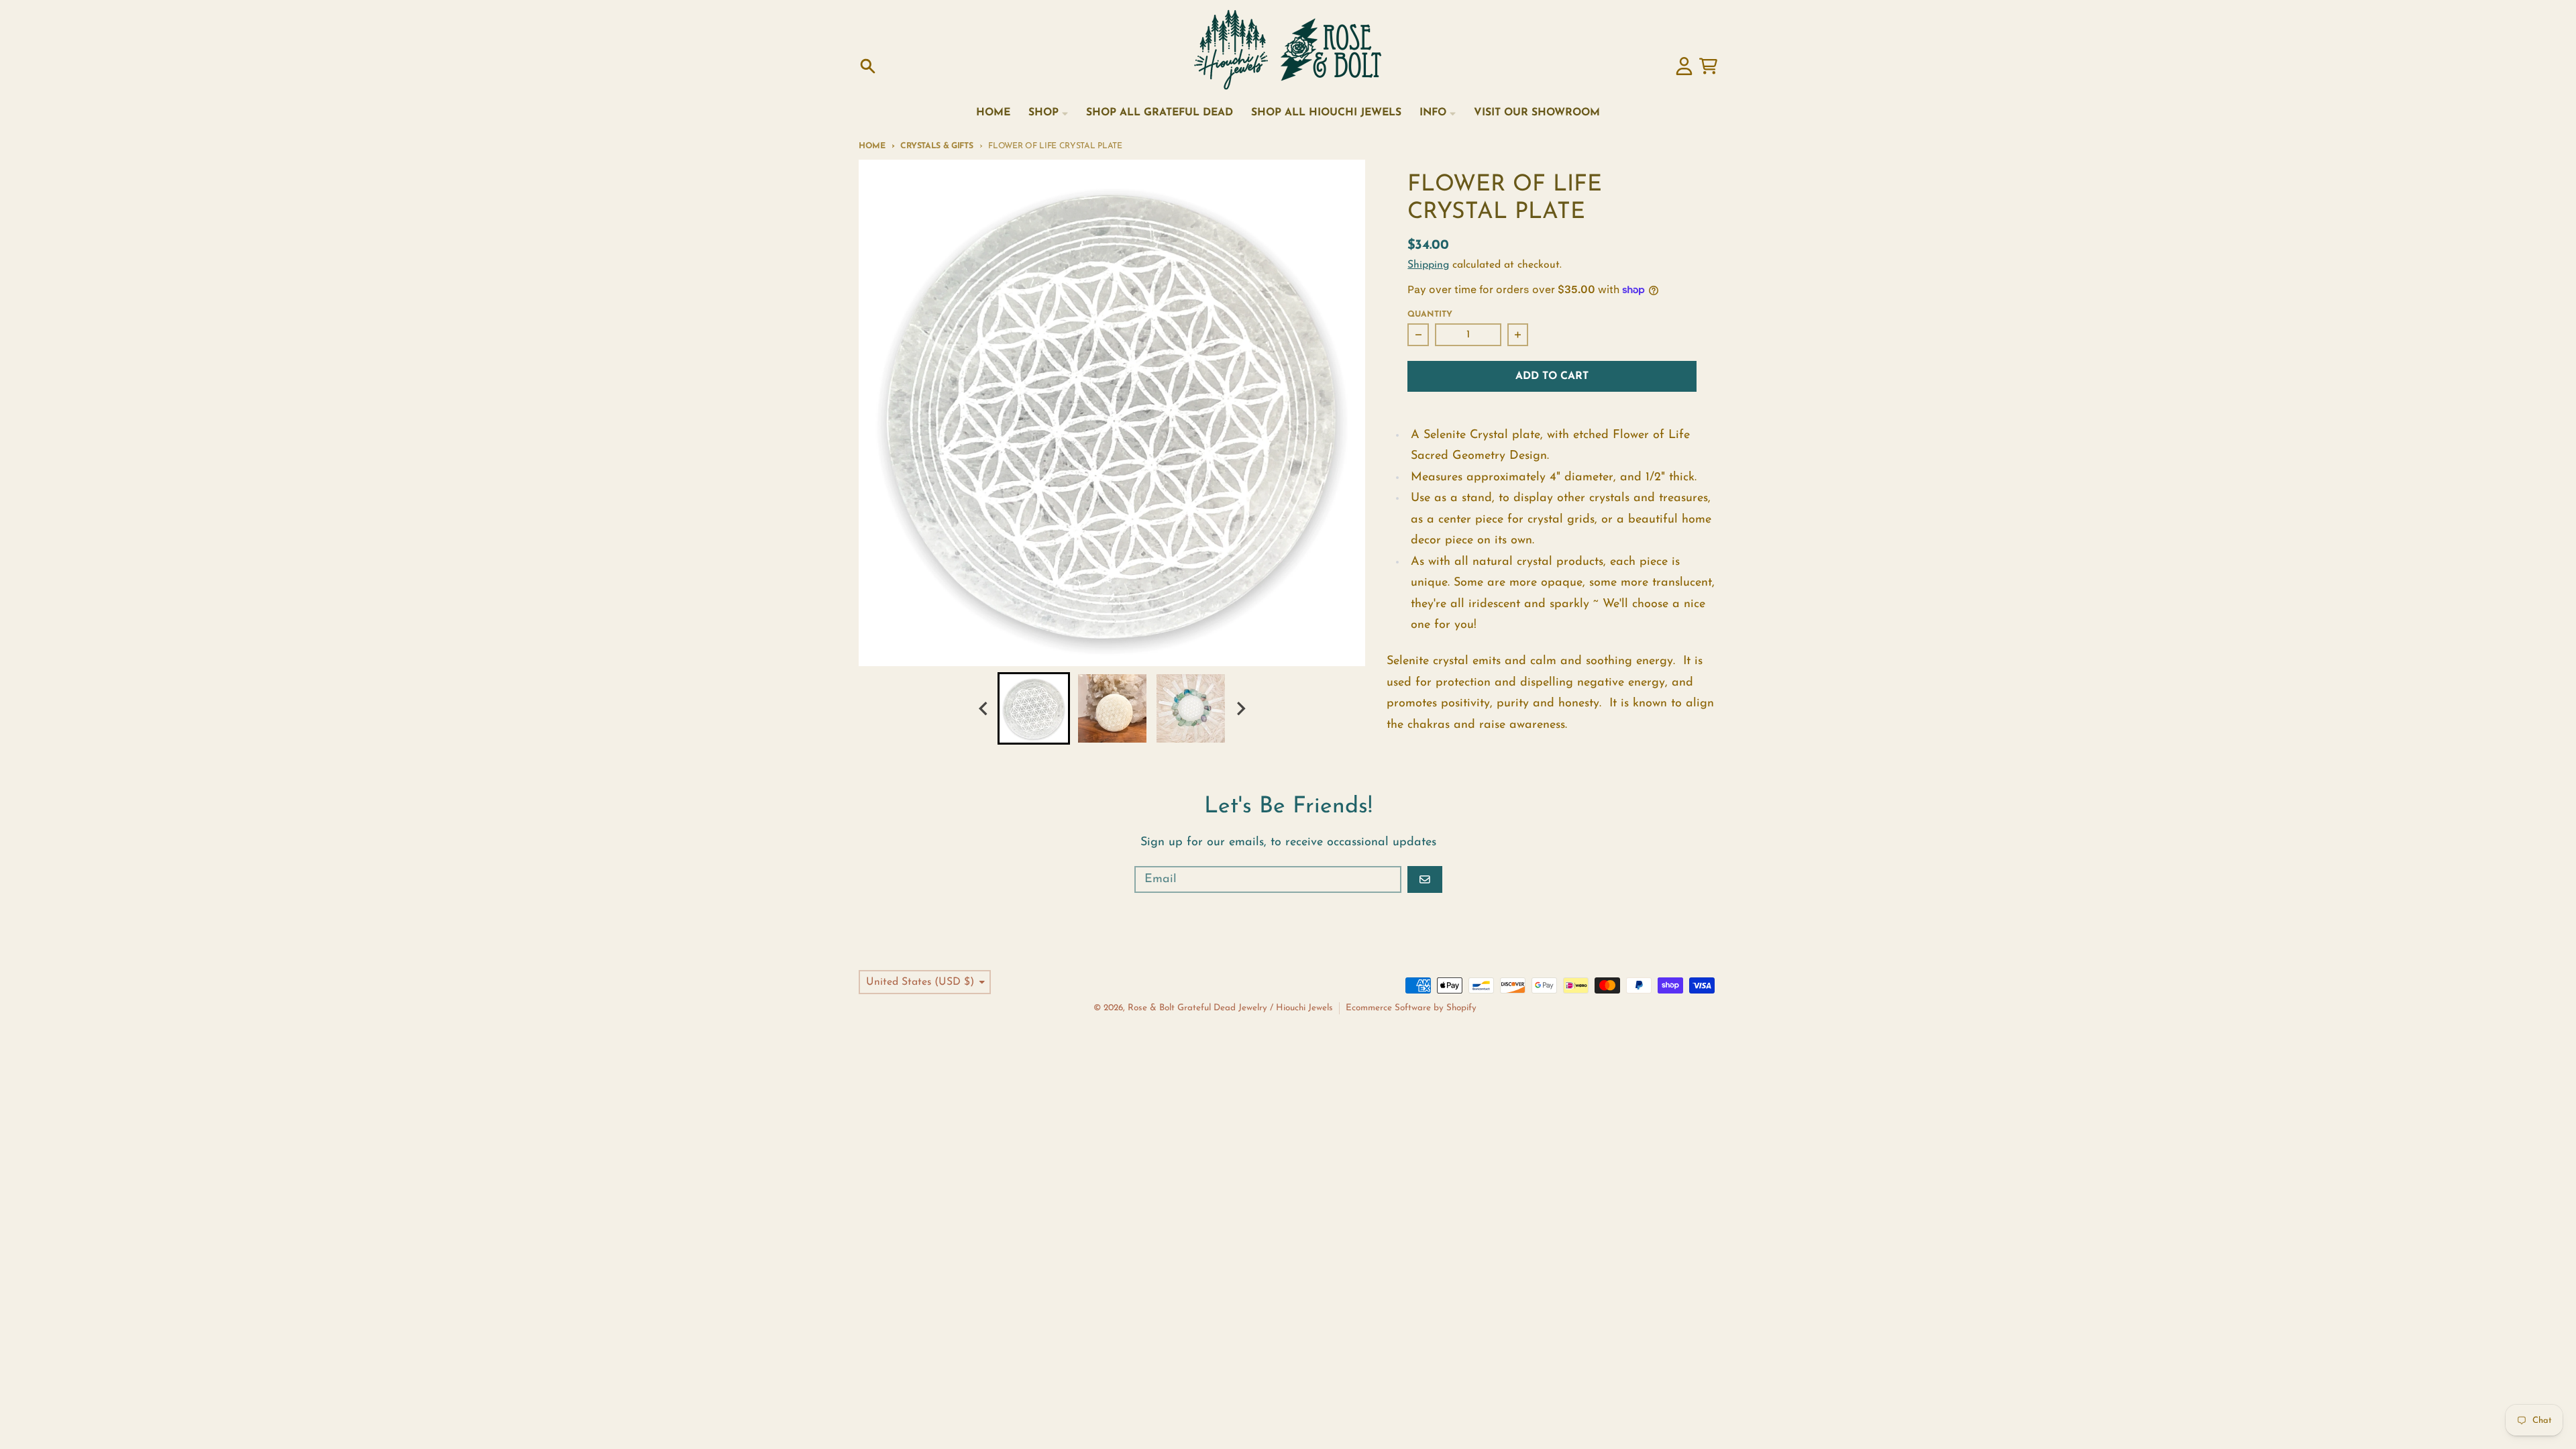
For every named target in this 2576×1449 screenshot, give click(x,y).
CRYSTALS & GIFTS (936, 146)
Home (872, 146)
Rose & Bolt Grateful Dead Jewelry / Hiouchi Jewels (1230, 1008)
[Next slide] (1240, 709)
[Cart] (1708, 66)
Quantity (1430, 315)
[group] (1034, 708)
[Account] (1684, 66)
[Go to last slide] (984, 709)
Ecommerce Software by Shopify (1411, 1008)
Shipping (1428, 265)
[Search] (868, 66)
